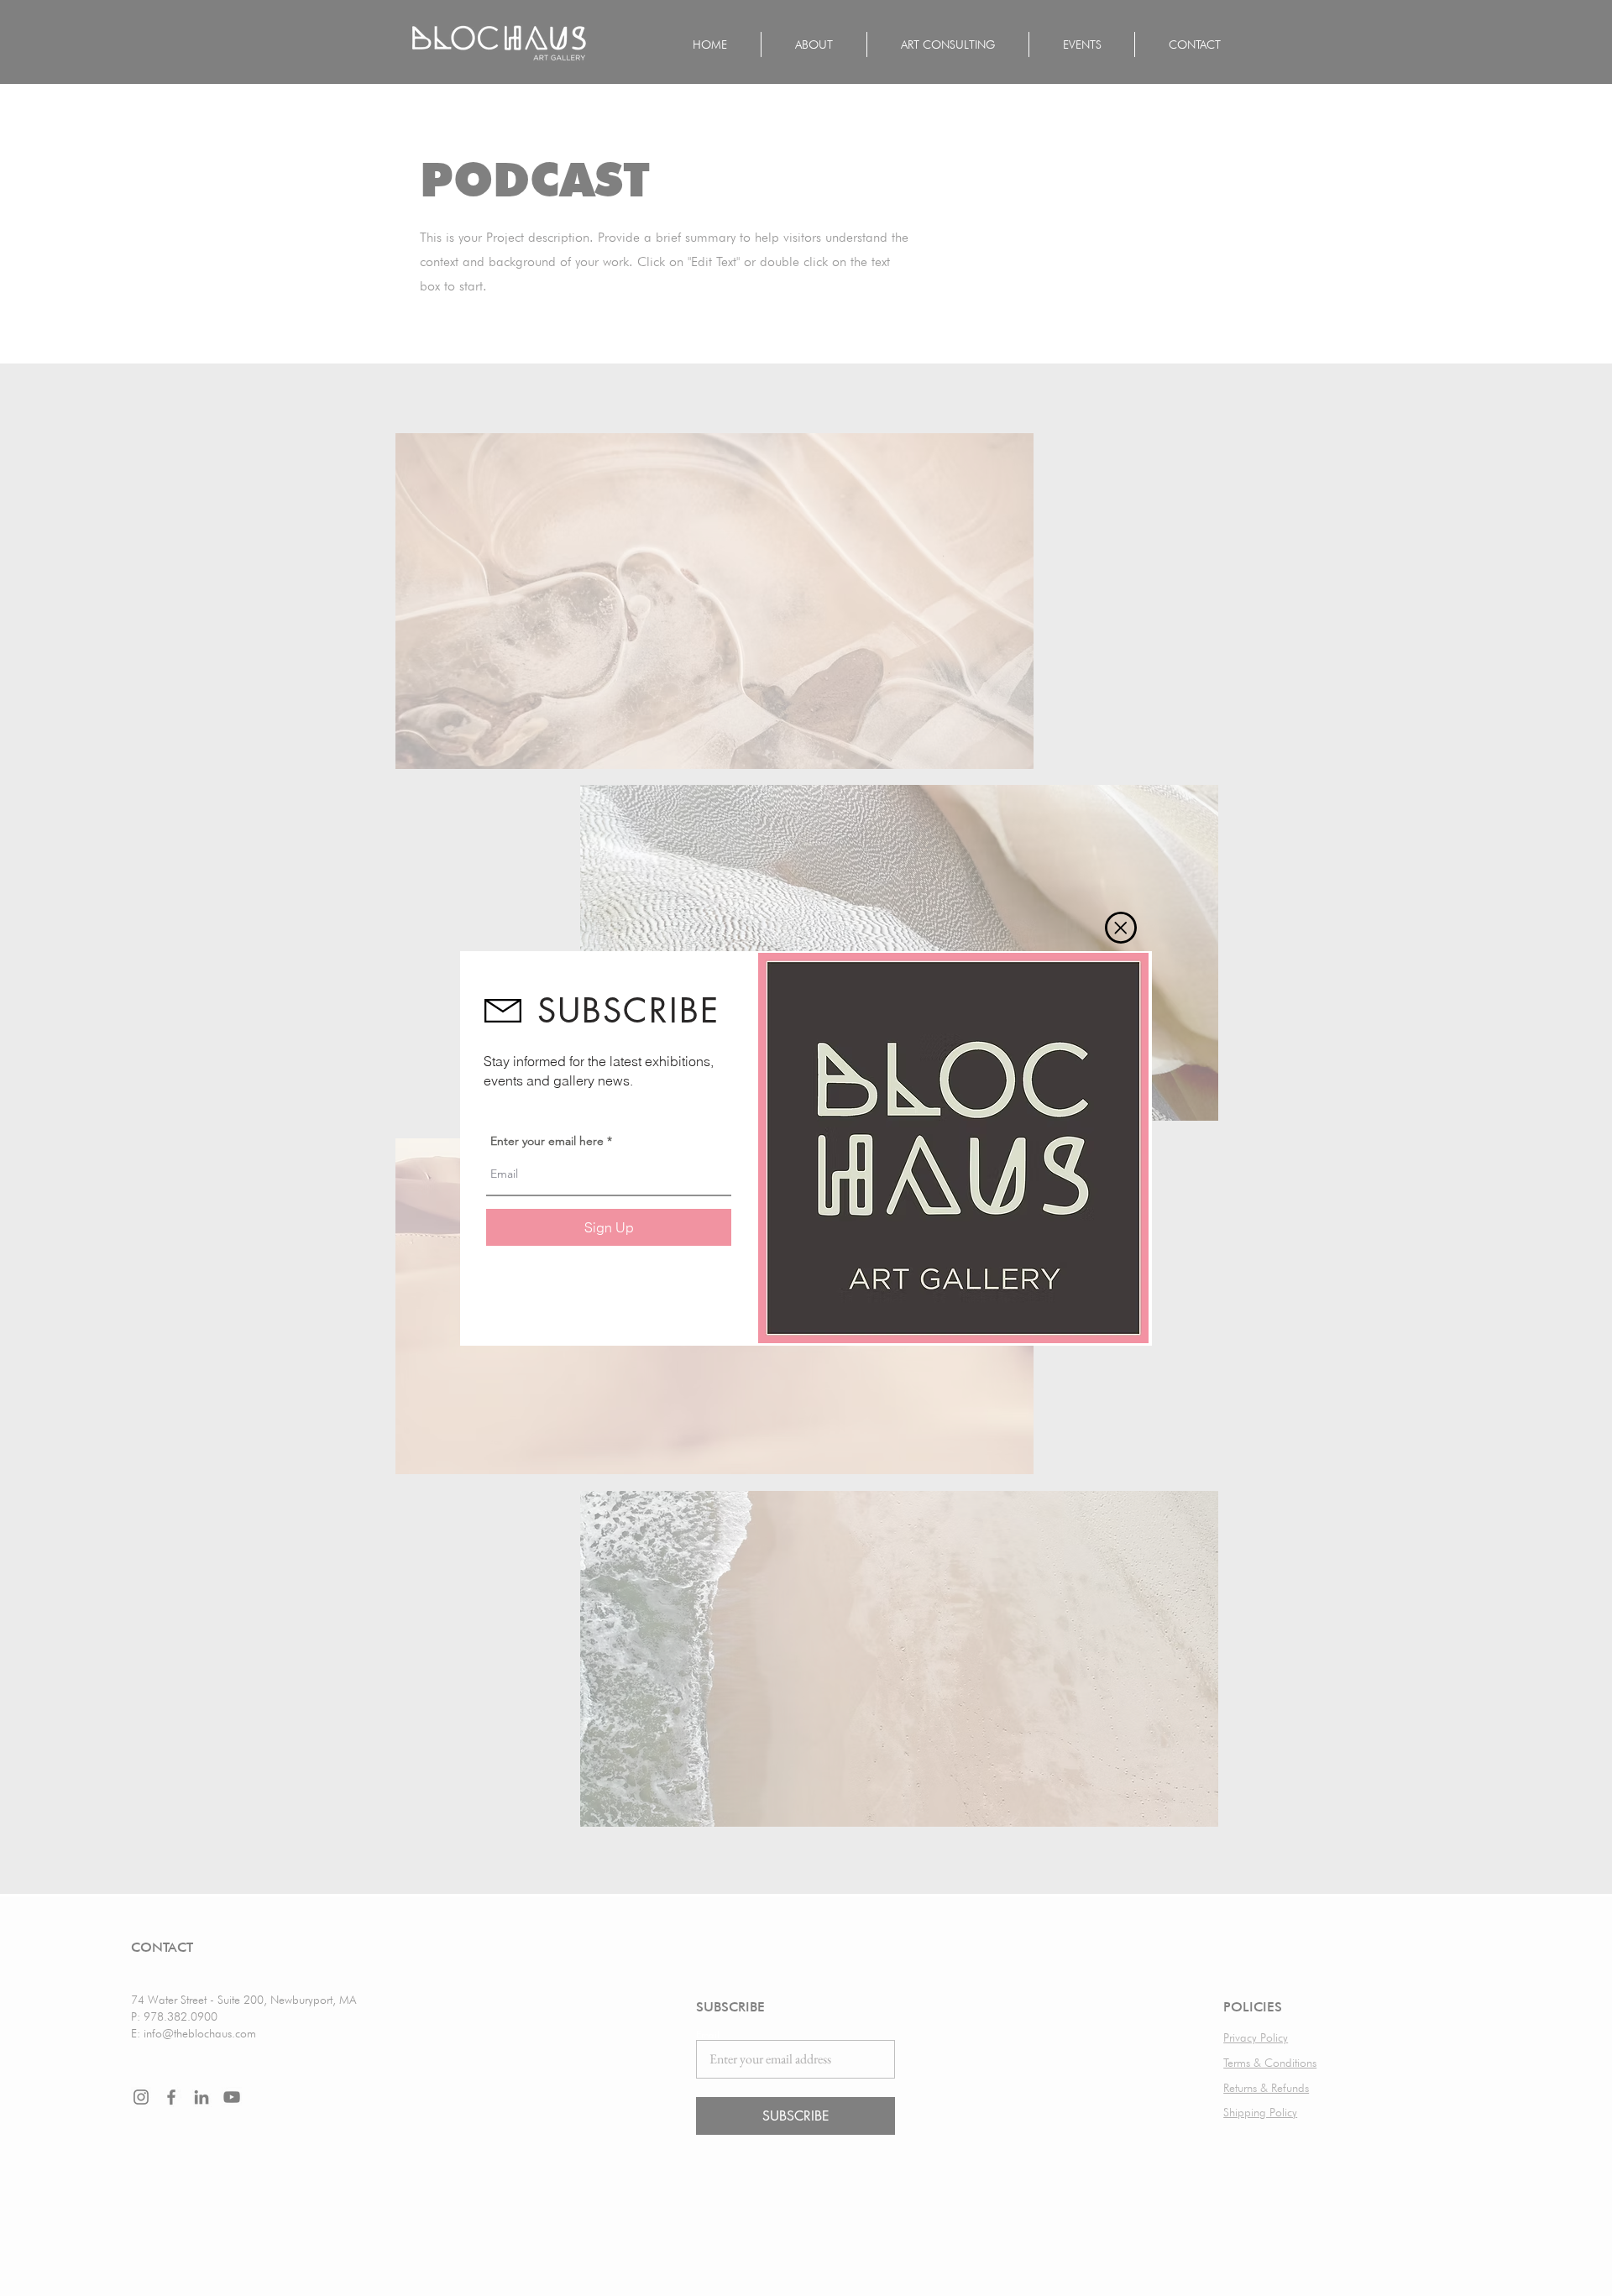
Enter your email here (547, 1141)
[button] (1121, 928)
